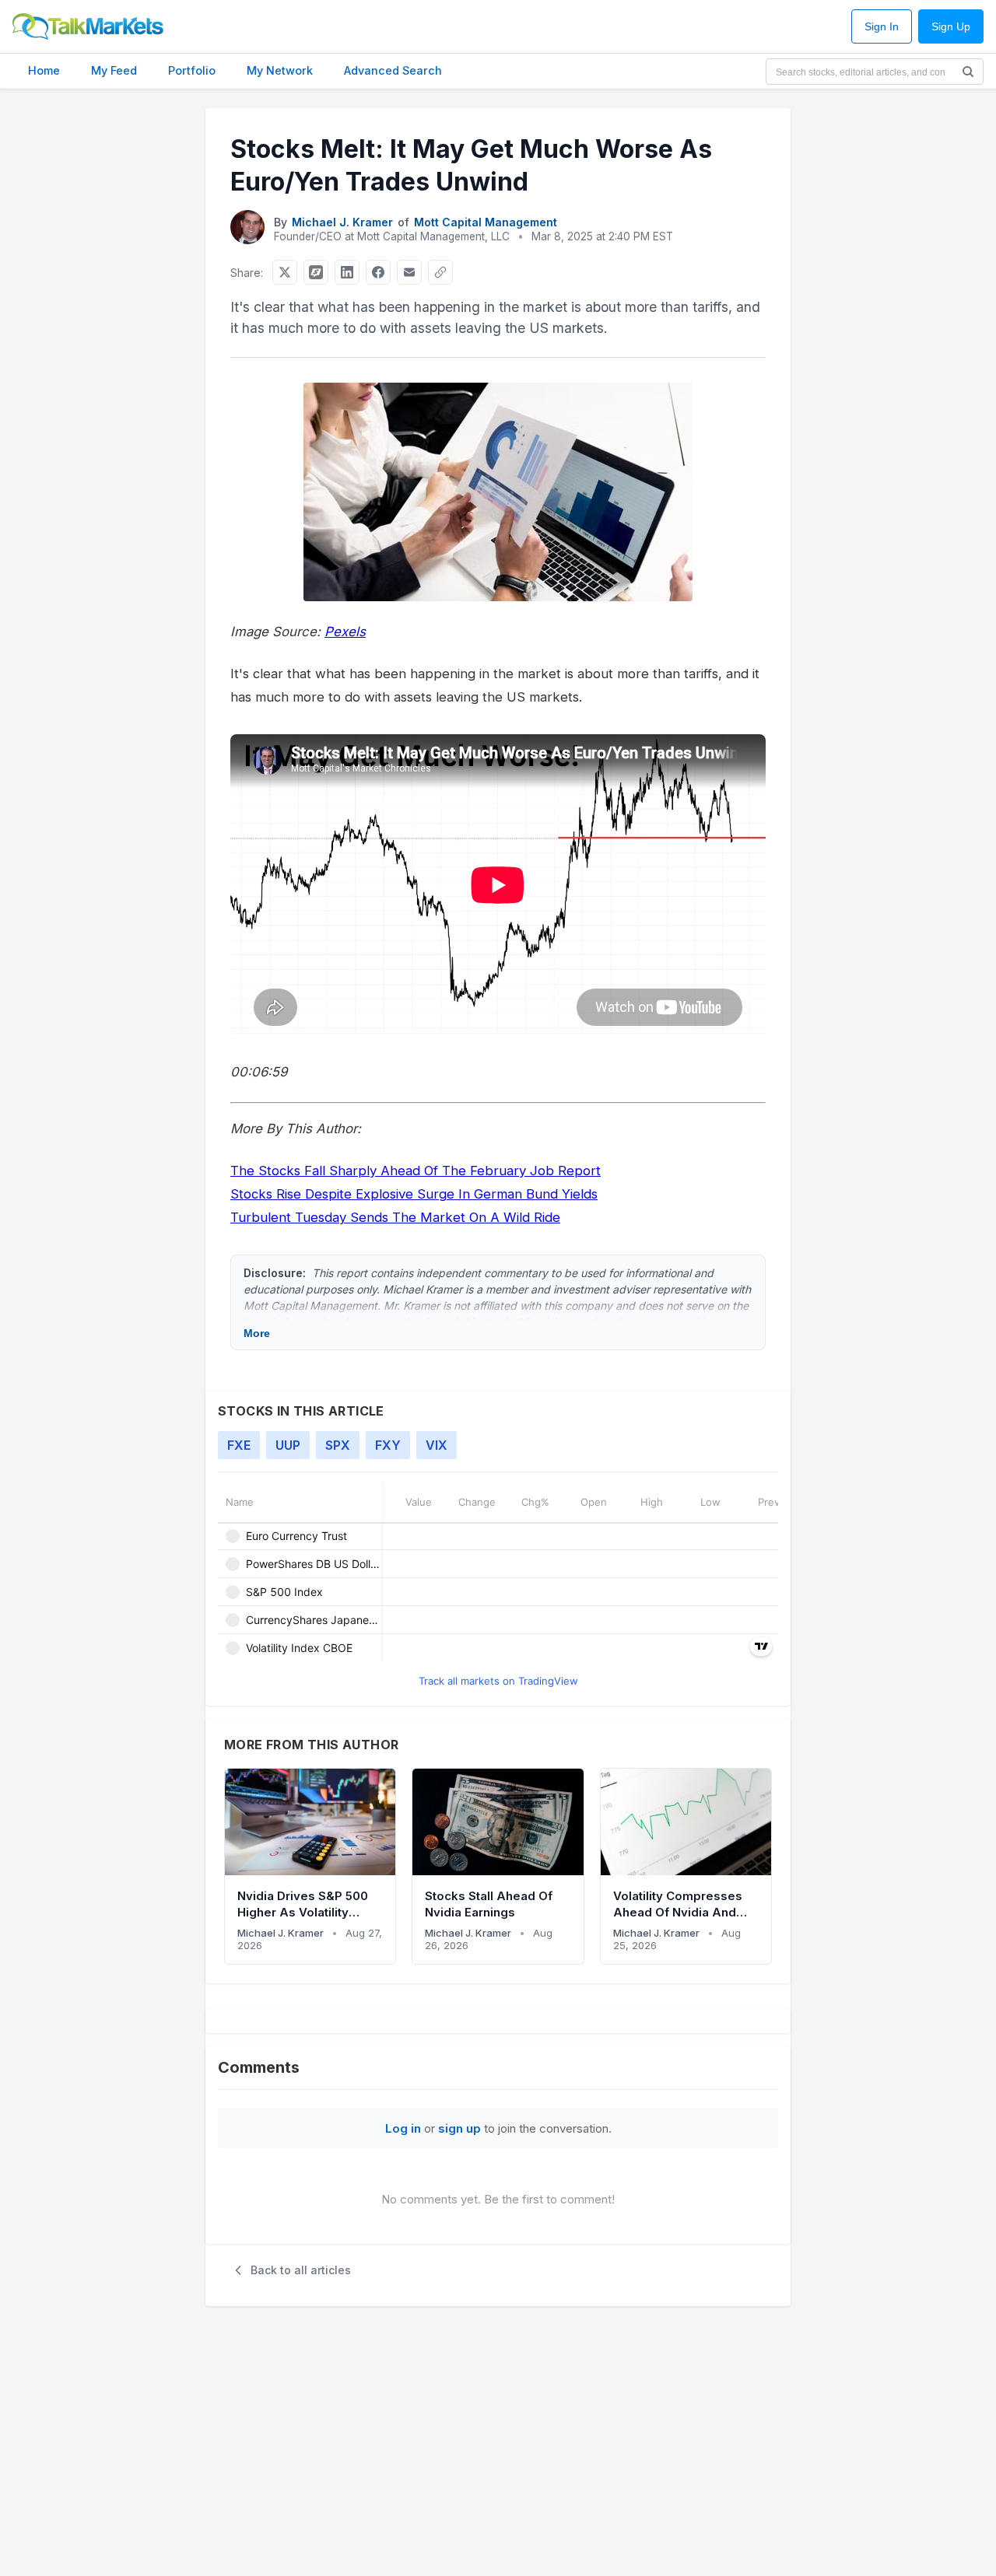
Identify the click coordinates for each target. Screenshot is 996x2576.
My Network (280, 70)
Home (44, 70)
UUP (288, 1445)
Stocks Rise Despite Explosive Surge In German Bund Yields (414, 1194)
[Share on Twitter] (285, 272)
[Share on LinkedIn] (347, 272)
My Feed (114, 70)
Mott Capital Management (486, 222)
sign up (459, 2128)
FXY (388, 1445)
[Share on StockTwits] (316, 272)
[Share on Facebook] (378, 272)
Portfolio (192, 70)
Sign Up (951, 27)
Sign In (882, 27)
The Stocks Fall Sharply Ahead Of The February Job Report (416, 1171)
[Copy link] (440, 272)
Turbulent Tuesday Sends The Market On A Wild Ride (395, 1217)
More (257, 1333)
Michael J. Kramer (342, 222)
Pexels (345, 632)
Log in (403, 2128)
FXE (239, 1445)
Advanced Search (393, 70)
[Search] (968, 72)
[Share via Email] (409, 272)
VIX (437, 1445)
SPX (338, 1445)
